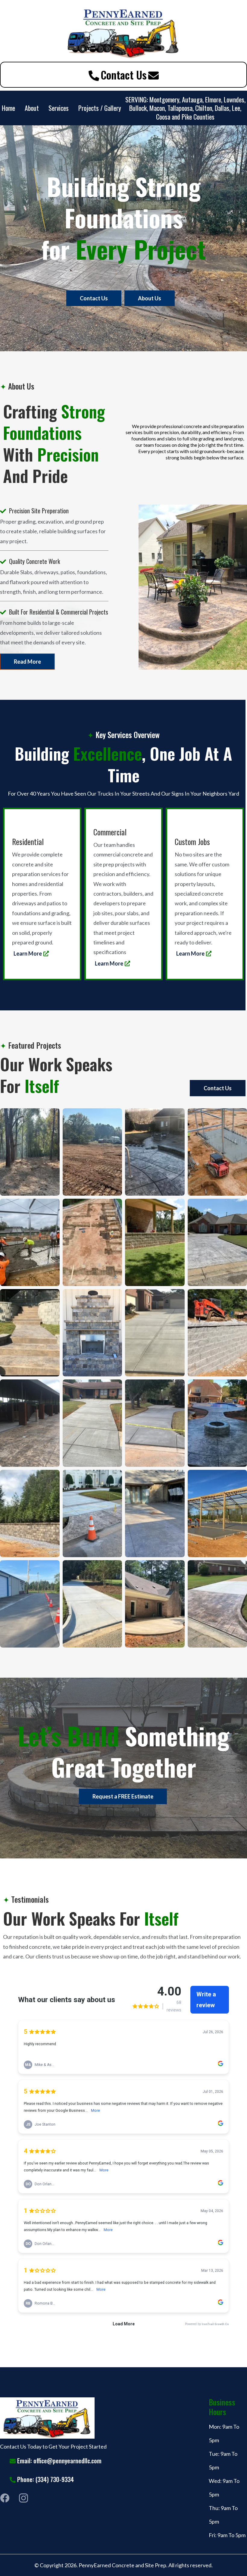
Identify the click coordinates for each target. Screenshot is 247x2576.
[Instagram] (23, 2498)
